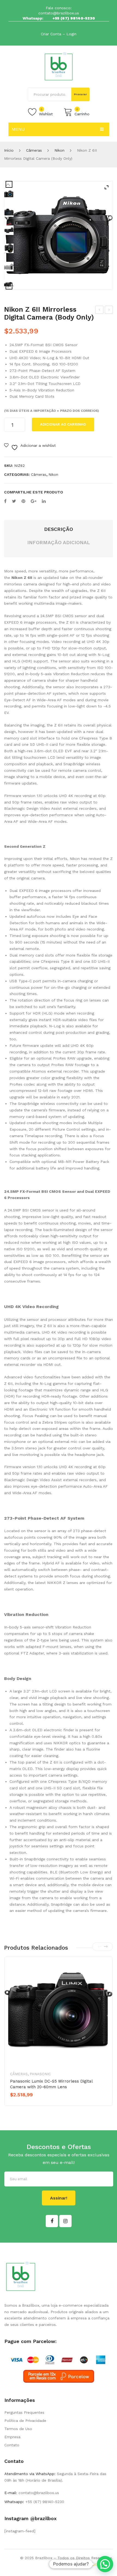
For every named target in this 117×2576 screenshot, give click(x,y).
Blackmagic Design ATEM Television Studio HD (99, 311)
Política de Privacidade (25, 2421)
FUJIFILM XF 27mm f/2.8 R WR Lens (109, 311)
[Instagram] (65, 2221)
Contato (12, 2445)
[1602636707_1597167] (59, 235)
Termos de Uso (18, 2429)
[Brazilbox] (59, 66)
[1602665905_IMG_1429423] (9, 248)
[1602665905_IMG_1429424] (9, 230)
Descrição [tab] (59, 529)
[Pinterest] (23, 501)
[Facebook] (5, 501)
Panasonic (40, 2074)
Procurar (81, 94)
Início (9, 150)
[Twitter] (14, 501)
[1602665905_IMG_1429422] (9, 267)
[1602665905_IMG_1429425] (9, 212)
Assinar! (59, 2198)
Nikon (59, 150)
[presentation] (100, 1947)
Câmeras (34, 150)
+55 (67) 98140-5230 (74, 18)
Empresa (12, 2437)
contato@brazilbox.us (59, 13)
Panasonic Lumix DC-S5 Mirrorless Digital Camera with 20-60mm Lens (51, 2084)
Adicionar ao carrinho (63, 424)
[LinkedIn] (44, 501)
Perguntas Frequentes (24, 2412)
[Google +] (34, 501)
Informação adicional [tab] (59, 542)
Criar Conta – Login (59, 34)
